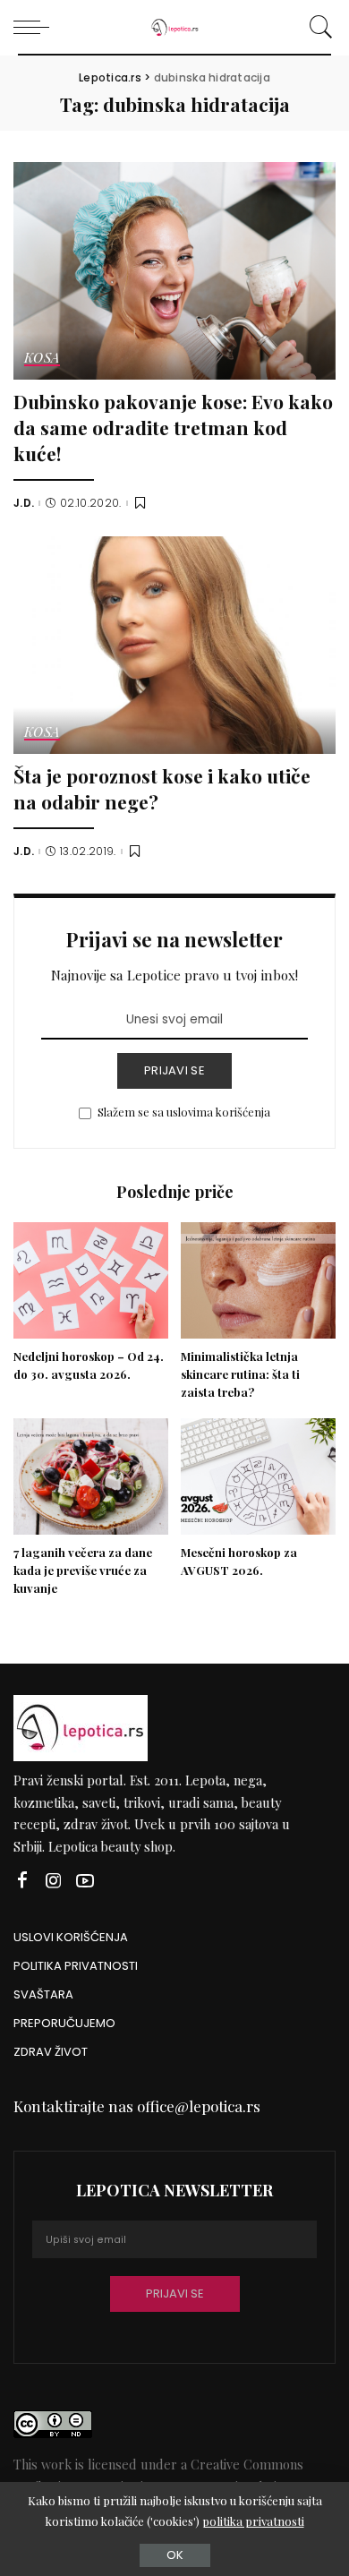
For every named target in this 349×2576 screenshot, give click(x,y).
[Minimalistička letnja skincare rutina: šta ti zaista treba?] (258, 1280)
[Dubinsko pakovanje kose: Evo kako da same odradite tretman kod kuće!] (174, 271)
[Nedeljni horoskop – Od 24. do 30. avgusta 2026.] (91, 1280)
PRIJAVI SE (174, 1070)
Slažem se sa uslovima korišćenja (184, 1112)
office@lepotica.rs (199, 2106)
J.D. (24, 503)
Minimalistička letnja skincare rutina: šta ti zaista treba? (240, 1374)
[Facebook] (22, 1881)
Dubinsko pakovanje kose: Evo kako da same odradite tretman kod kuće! (173, 427)
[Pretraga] (318, 27)
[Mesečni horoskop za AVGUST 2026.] (258, 1476)
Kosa (42, 359)
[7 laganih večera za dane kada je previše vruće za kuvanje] (91, 1476)
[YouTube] (85, 1881)
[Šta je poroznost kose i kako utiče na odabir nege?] (174, 645)
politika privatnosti (253, 2521)
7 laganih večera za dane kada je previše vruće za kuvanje (83, 1570)
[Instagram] (54, 1881)
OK (175, 2555)
